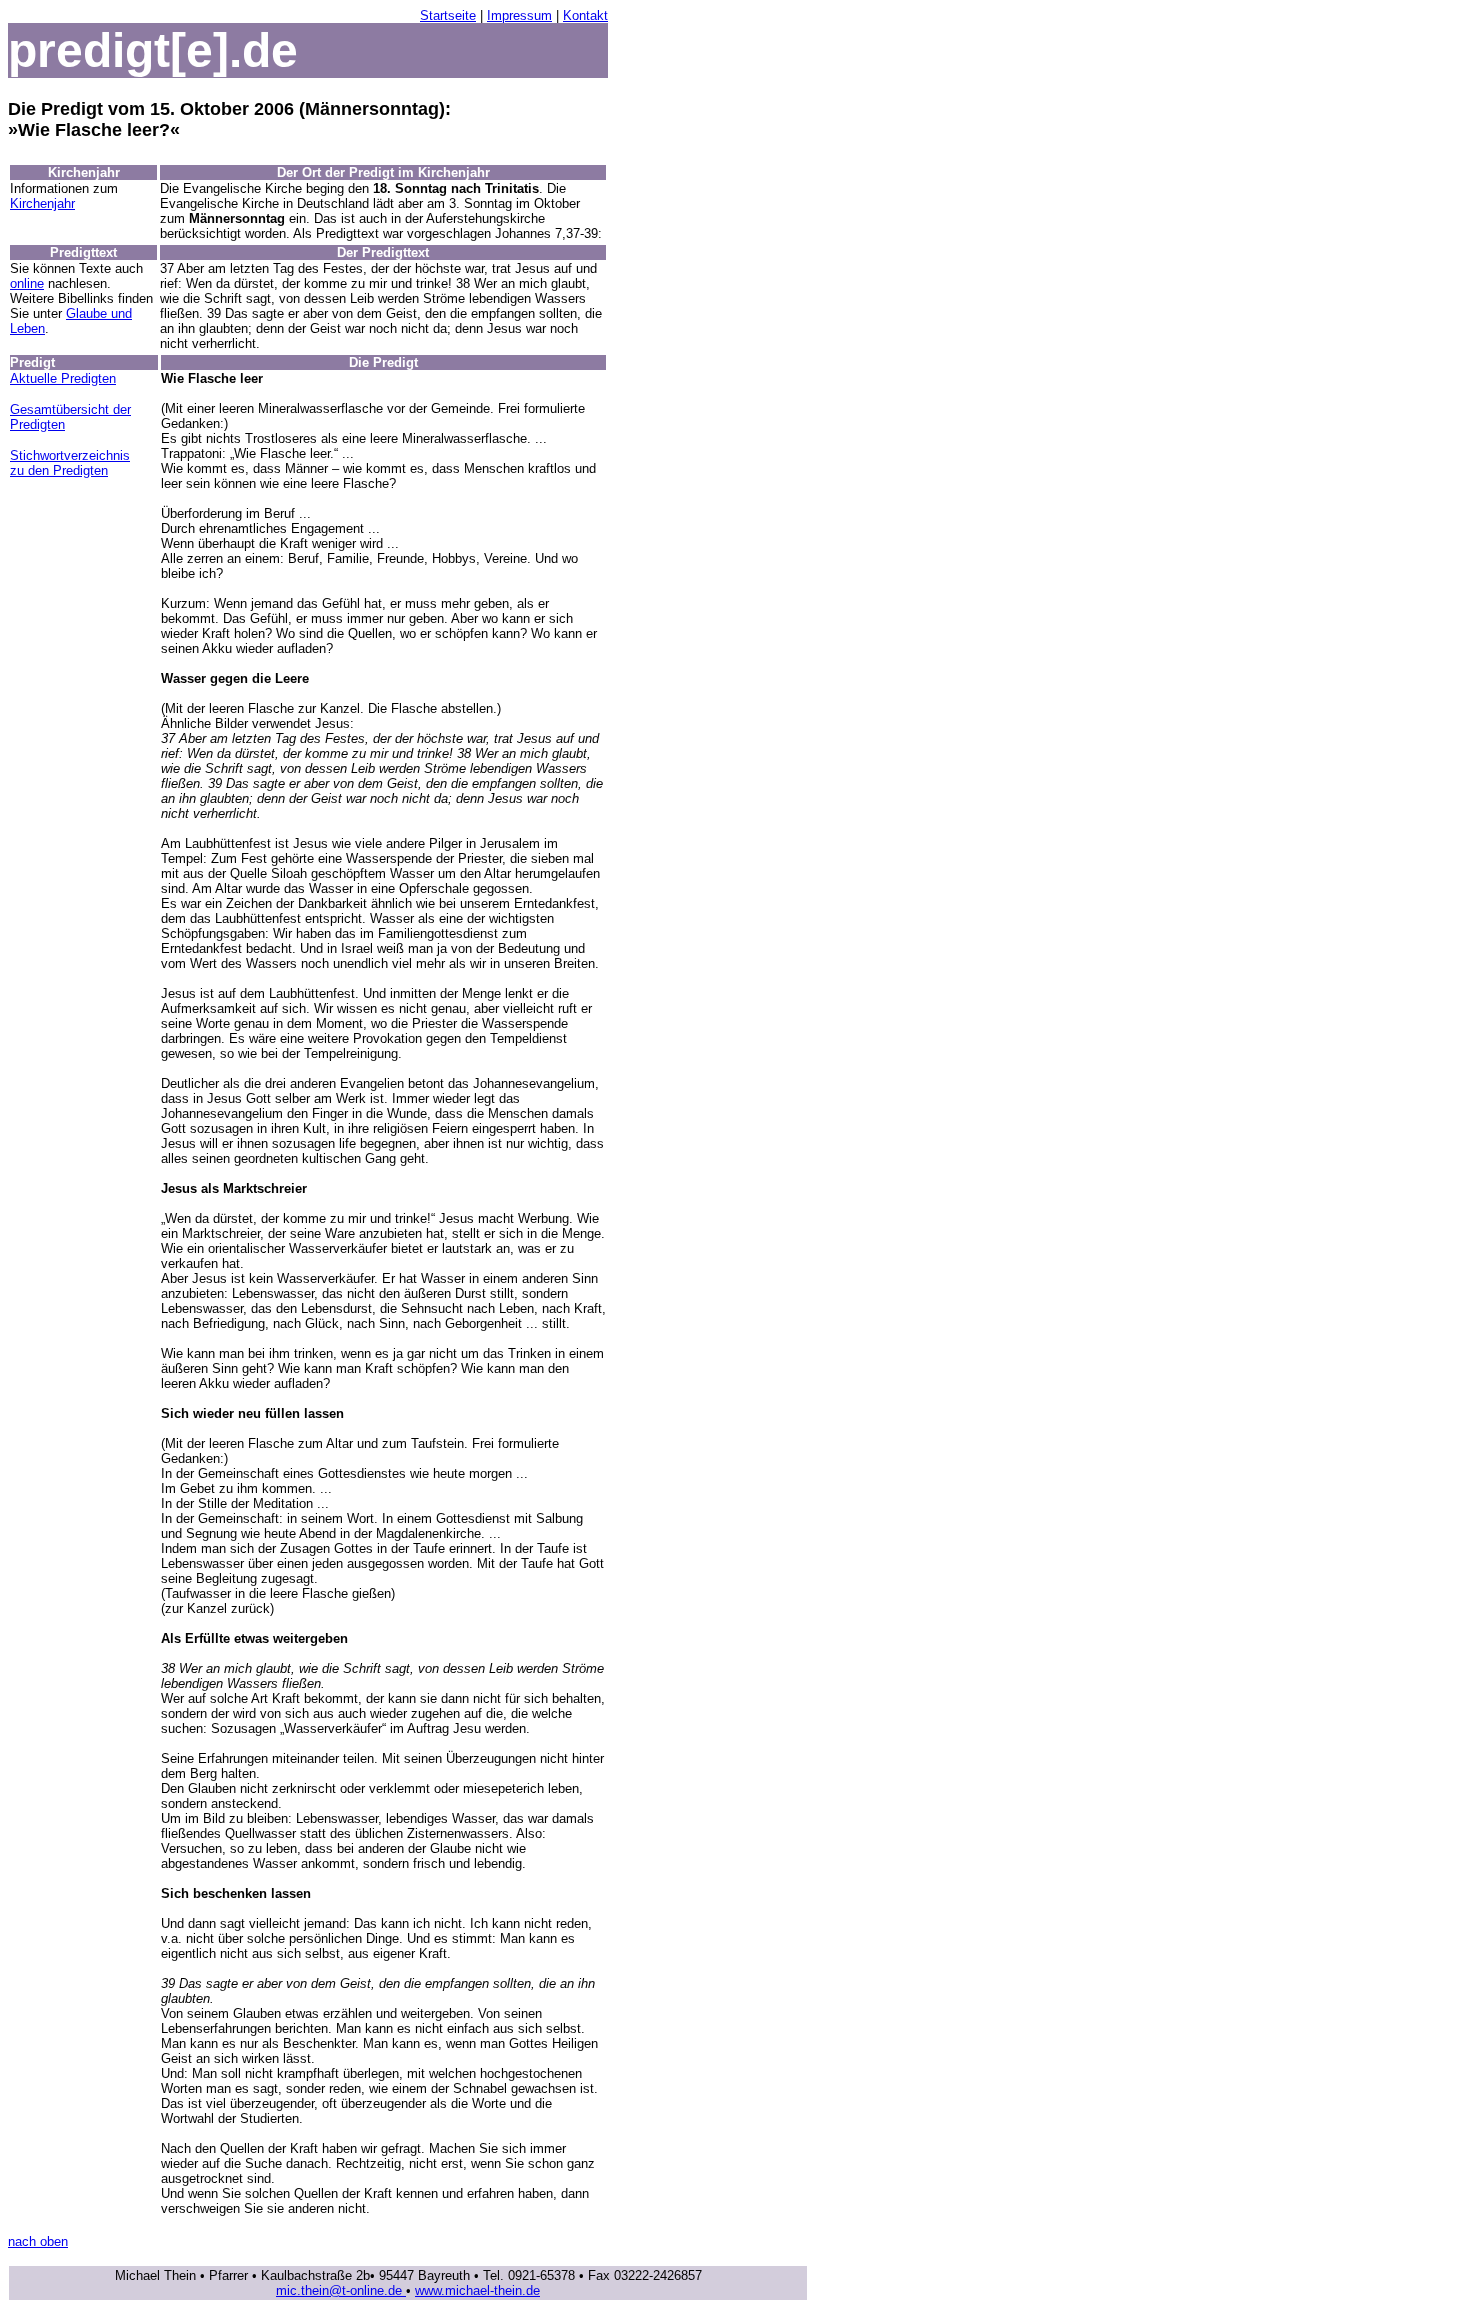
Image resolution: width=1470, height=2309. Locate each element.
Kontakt (585, 15)
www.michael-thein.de (477, 2290)
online (27, 283)
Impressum (519, 15)
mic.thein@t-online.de (341, 2290)
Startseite (448, 15)
